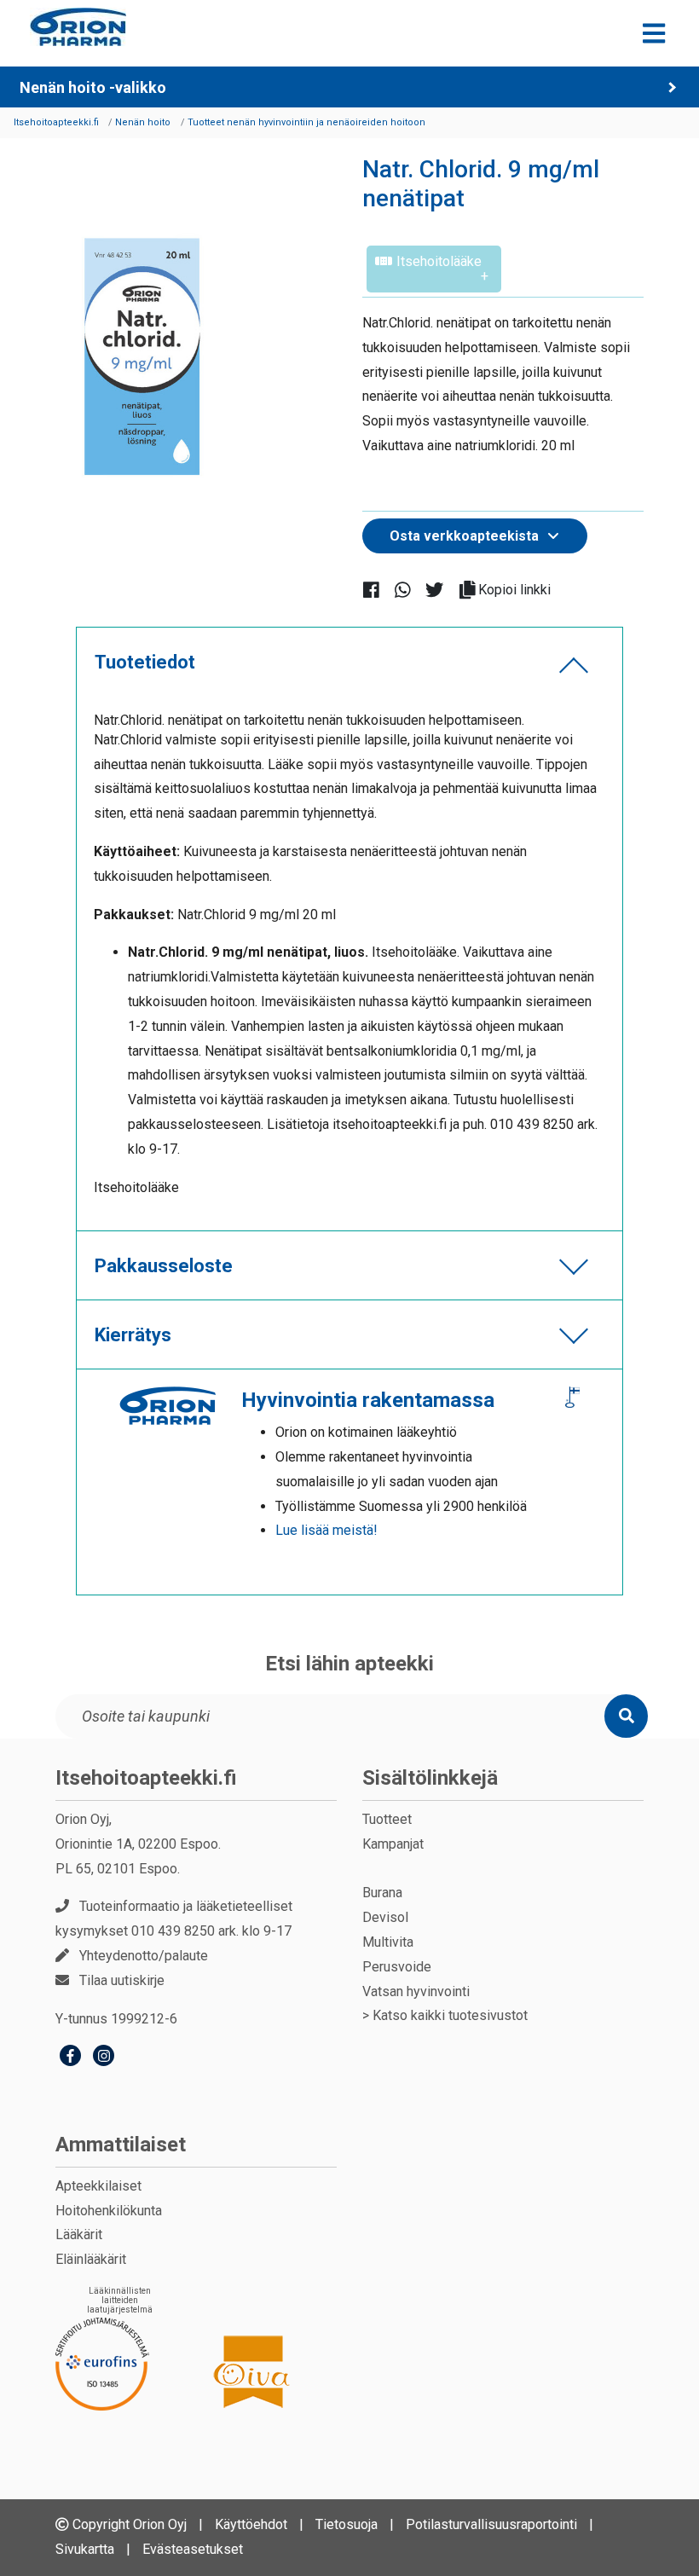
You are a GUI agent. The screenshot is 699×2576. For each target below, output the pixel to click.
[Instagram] (104, 2058)
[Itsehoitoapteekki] (78, 27)
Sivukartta (85, 2549)
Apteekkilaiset (98, 2186)
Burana (382, 1893)
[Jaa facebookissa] (378, 589)
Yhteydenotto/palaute (144, 1956)
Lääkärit (79, 2234)
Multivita (388, 1942)
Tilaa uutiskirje (122, 1980)
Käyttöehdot (251, 2524)
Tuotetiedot (145, 662)
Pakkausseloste (164, 1266)
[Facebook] (70, 2058)
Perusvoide (397, 1967)
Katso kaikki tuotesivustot (450, 2015)
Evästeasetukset (193, 2549)
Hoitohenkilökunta (109, 2211)
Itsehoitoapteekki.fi (146, 1778)
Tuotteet (387, 1819)
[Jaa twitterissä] (441, 589)
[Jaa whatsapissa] (410, 589)
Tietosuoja (347, 2524)
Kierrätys (133, 1335)
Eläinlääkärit (91, 2259)
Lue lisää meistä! (326, 1530)
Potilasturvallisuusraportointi (491, 2524)
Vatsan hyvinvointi (416, 1991)
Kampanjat (393, 1844)
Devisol (385, 1917)
